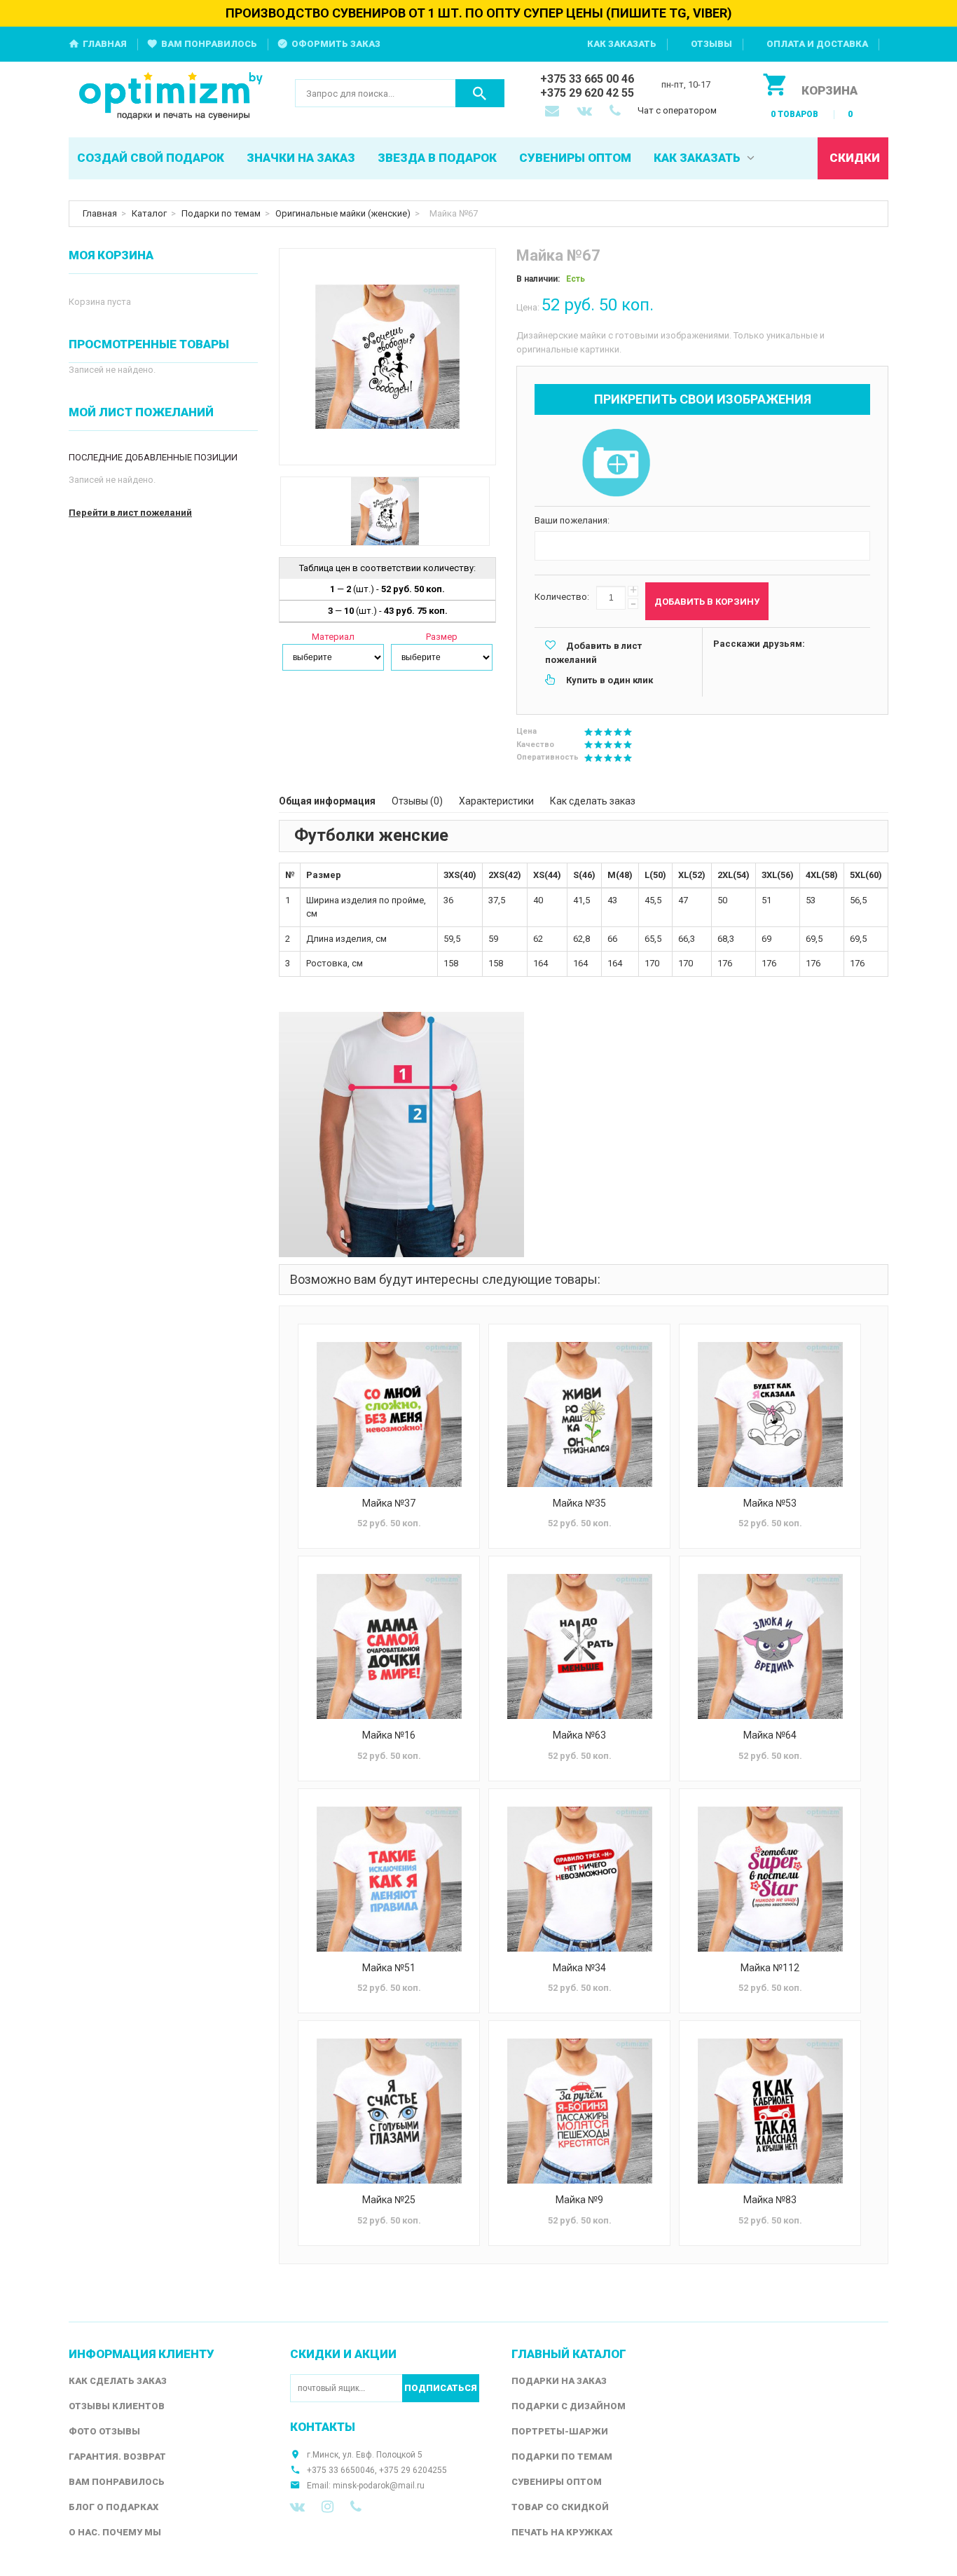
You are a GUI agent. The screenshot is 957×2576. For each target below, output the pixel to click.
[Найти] (480, 93)
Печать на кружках (562, 2532)
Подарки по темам (221, 213)
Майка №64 (770, 1735)
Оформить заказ (336, 44)
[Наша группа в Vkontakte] (297, 2507)
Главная (105, 44)
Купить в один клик (610, 680)
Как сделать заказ (593, 801)
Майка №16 (389, 1735)
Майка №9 (579, 2200)
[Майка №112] (770, 1879)
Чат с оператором (677, 110)
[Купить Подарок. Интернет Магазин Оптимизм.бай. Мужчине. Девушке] (171, 97)
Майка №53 (770, 1503)
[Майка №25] (389, 2111)
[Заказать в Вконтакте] (586, 112)
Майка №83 (770, 2200)
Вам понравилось (209, 44)
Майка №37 (389, 1503)
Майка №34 (579, 1968)
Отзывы (711, 44)
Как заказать (622, 44)
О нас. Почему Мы (115, 2532)
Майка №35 (579, 1503)
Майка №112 (770, 1968)
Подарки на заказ (559, 2381)
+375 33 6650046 (341, 2470)
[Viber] (356, 2507)
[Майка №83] (770, 2111)
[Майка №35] (579, 1414)
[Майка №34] (579, 1879)
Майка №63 (579, 1735)
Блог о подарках (113, 2507)
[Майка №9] (579, 2111)
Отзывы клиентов (117, 2406)
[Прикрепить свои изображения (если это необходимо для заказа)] (616, 464)
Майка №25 (389, 2200)
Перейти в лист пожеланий (130, 513)
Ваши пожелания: (572, 520)
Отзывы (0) (417, 801)
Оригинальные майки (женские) (343, 213)
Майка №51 (389, 1968)
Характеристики (496, 801)
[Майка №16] (389, 1646)
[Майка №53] (770, 1414)
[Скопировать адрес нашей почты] (553, 112)
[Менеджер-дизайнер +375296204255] (618, 112)
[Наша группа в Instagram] (328, 2507)
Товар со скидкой (560, 2507)
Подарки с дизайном (569, 2406)
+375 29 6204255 (413, 2470)
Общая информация (327, 801)
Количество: (562, 597)
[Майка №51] (389, 1879)
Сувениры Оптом (557, 2482)
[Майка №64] (770, 1646)
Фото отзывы (104, 2431)
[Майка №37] (389, 1414)
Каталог (149, 213)
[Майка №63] (579, 1646)
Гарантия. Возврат (117, 2457)
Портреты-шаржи (560, 2431)
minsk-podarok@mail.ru (379, 2486)
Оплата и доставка (817, 44)
